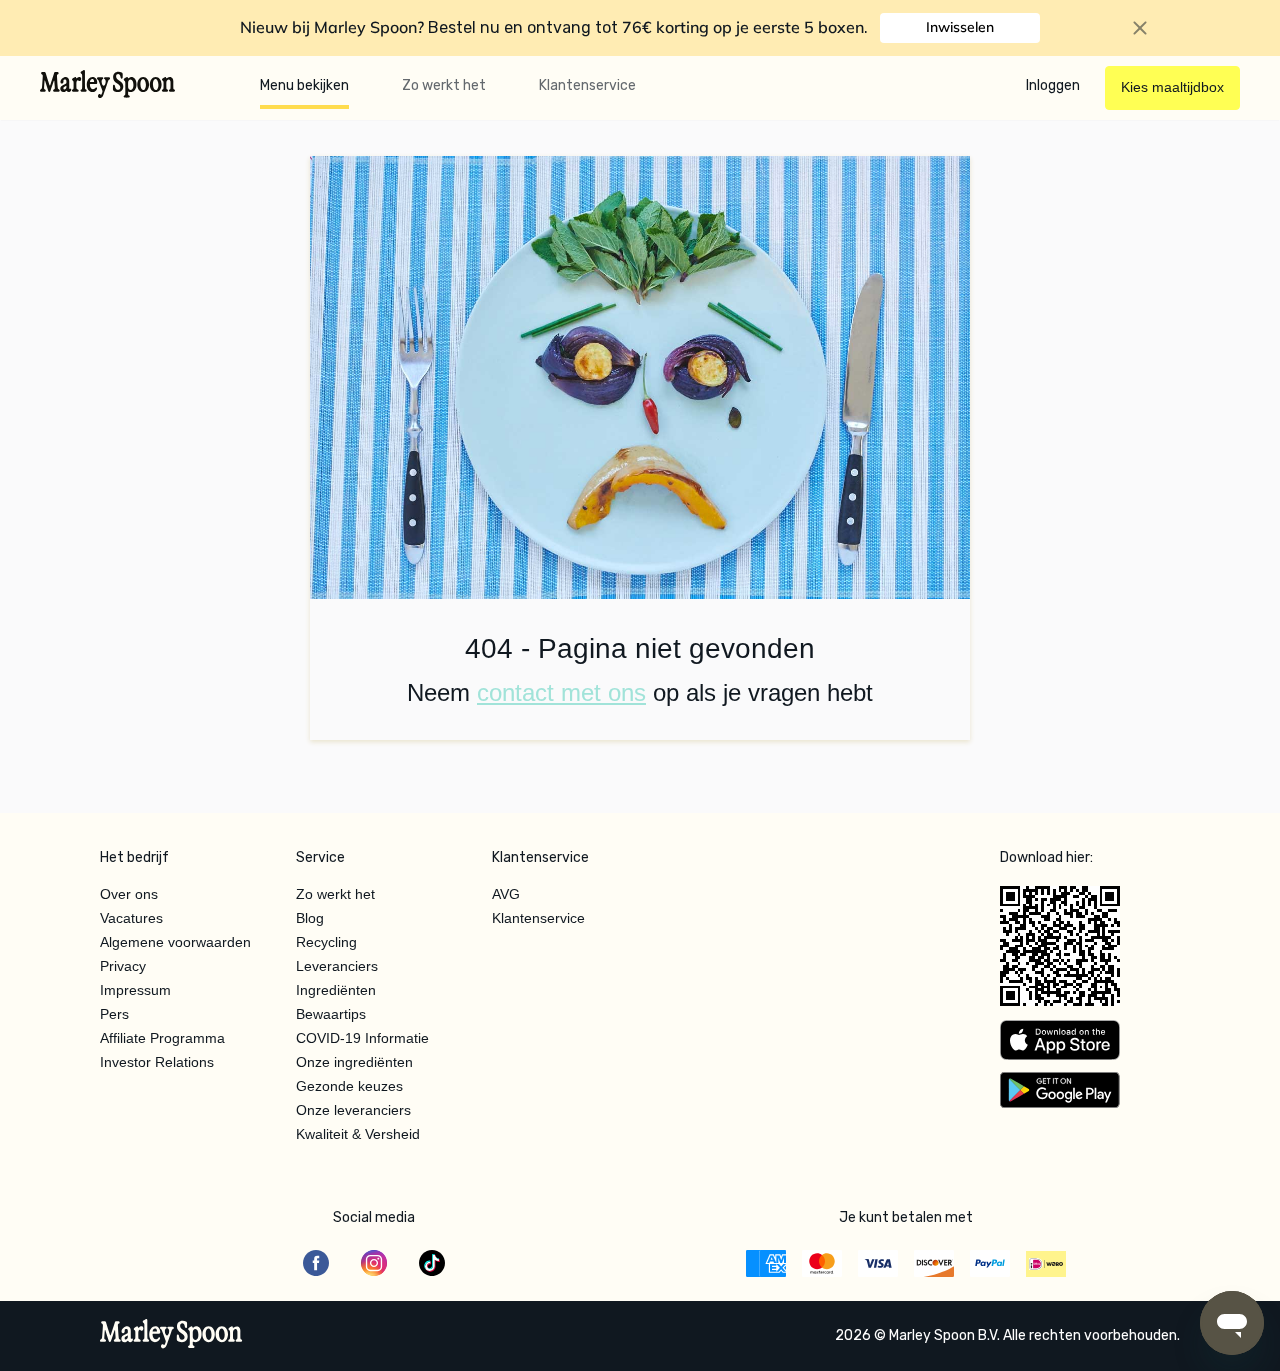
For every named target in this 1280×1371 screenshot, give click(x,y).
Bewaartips (331, 1014)
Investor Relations (157, 1062)
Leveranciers (337, 966)
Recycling (326, 942)
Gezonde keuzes (349, 1086)
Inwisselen (960, 27)
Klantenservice (587, 85)
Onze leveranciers (353, 1110)
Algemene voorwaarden (175, 942)
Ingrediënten (336, 990)
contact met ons (561, 692)
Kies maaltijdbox (1172, 87)
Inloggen (1053, 85)
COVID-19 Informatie (362, 1038)
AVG (506, 894)
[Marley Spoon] (171, 1336)
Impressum (135, 990)
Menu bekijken (304, 85)
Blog (310, 918)
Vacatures (131, 918)
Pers (114, 1014)
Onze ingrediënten (354, 1062)
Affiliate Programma (162, 1038)
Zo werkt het (444, 85)
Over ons (129, 894)
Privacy (123, 966)
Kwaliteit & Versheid (358, 1134)
